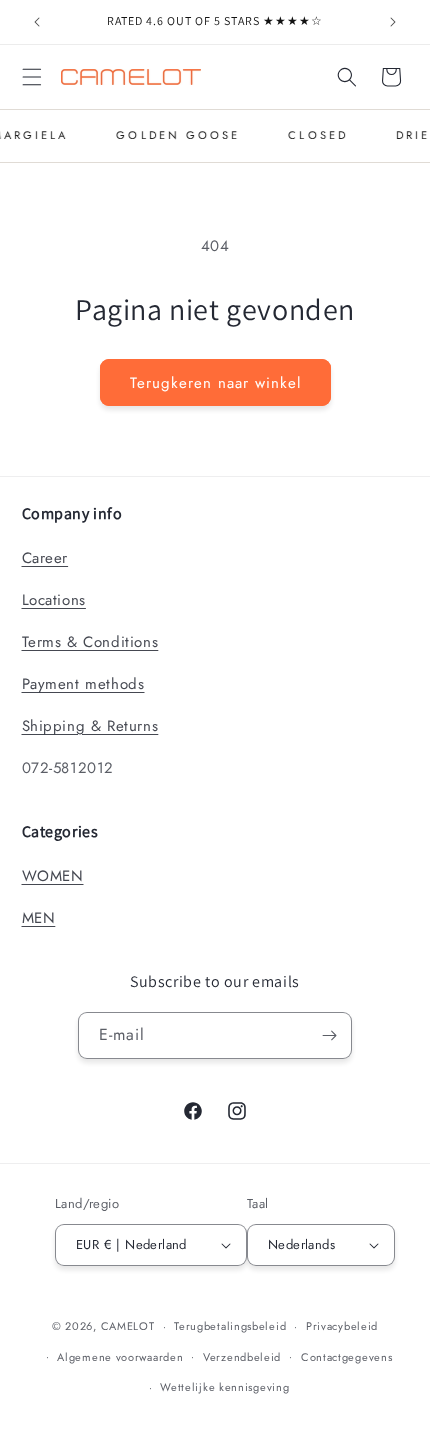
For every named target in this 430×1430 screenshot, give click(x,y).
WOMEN (53, 876)
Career (45, 558)
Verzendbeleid (242, 1357)
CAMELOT (128, 1326)
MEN (39, 918)
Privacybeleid (342, 1326)
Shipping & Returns (90, 726)
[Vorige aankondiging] (37, 22)
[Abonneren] (329, 1035)
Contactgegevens (347, 1357)
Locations (54, 600)
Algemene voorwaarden (120, 1357)
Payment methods (83, 684)
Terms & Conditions (90, 642)
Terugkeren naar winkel (215, 383)
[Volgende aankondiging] (393, 22)
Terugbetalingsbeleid (230, 1326)
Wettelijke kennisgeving (224, 1387)
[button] (32, 77)
